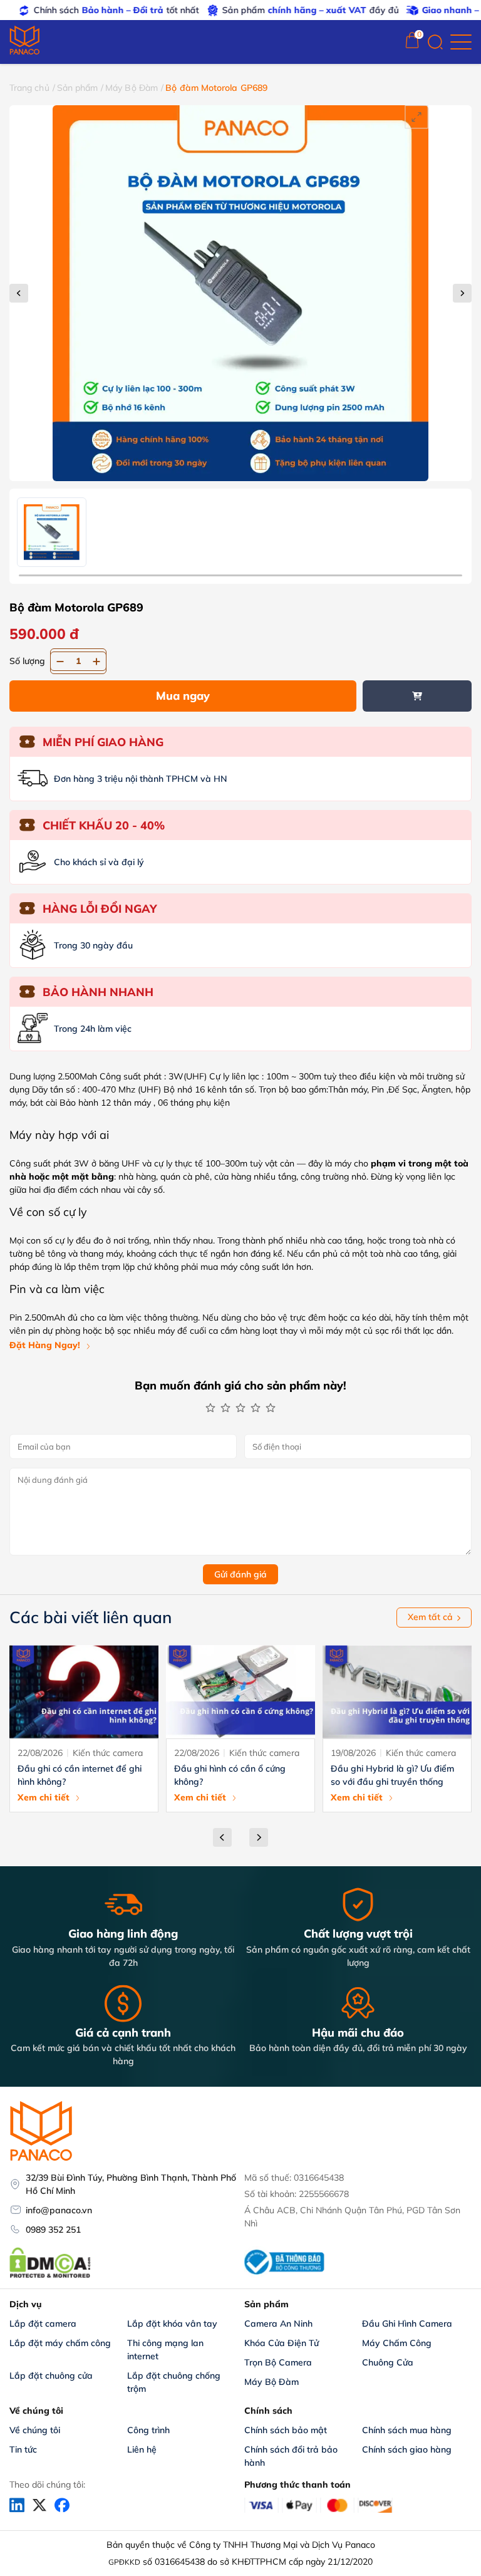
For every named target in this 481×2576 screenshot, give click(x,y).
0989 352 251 (53, 2230)
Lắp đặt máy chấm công (60, 2343)
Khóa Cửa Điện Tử (282, 2343)
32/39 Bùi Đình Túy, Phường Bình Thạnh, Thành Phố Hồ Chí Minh (131, 2184)
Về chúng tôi (35, 2430)
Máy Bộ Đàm (132, 88)
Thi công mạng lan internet (167, 2350)
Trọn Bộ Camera (278, 2362)
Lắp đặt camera (43, 2324)
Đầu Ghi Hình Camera (407, 2324)
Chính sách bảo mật (286, 2430)
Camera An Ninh (278, 2324)
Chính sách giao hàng (407, 2449)
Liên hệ (142, 2449)
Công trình (148, 2430)
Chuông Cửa (388, 2362)
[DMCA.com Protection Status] (50, 2277)
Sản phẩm (78, 88)
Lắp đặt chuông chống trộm (175, 2382)
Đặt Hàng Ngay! (45, 1345)
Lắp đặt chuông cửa (51, 2376)
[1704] (417, 696)
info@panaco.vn (59, 2210)
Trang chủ (29, 88)
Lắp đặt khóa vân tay (172, 2324)
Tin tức (23, 2449)
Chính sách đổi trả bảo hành (292, 2456)
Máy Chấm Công (397, 2343)
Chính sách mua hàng (407, 2430)
